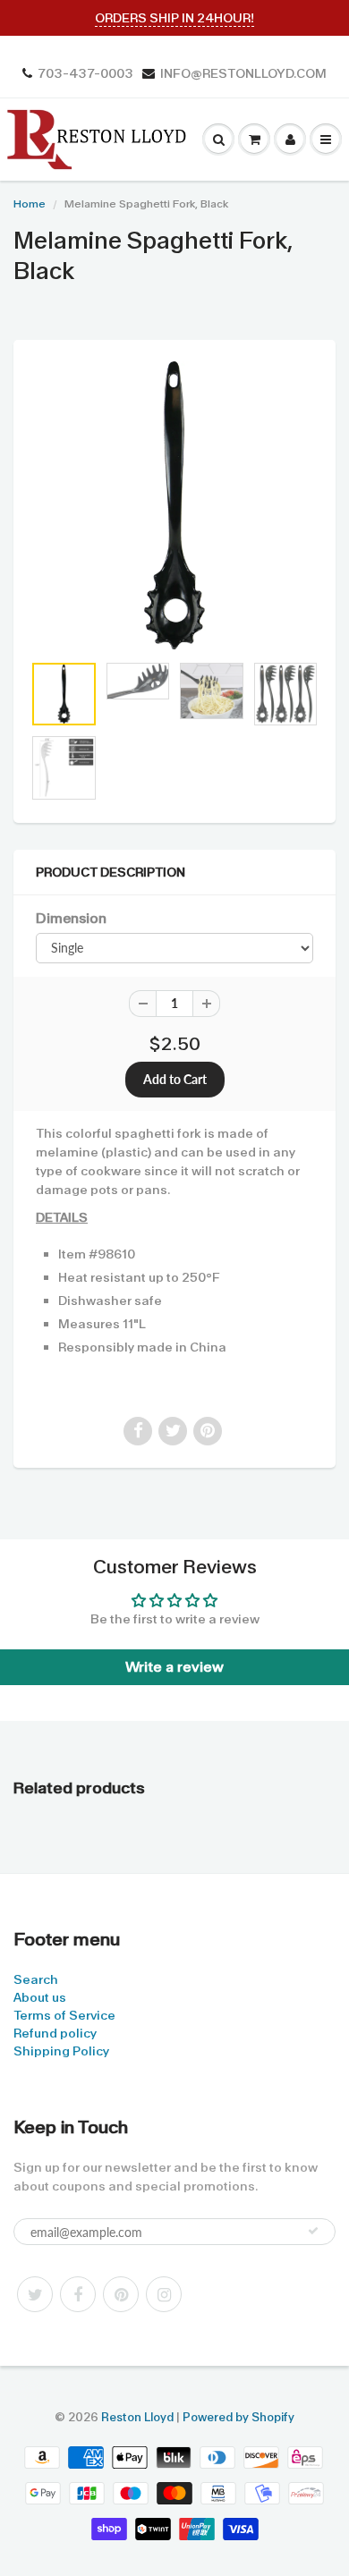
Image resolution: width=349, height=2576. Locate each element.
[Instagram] (164, 2294)
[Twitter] (35, 2294)
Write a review (174, 1667)
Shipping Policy (61, 2051)
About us (40, 1997)
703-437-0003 (85, 73)
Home (30, 204)
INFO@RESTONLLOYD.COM (243, 73)
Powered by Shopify (238, 2417)
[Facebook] (78, 2294)
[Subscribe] (313, 2231)
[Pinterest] (121, 2294)
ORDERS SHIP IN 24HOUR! (174, 18)
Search (36, 1979)
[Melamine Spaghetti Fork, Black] (174, 505)
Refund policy (55, 2033)
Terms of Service (64, 2015)
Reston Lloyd (137, 2417)
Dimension (71, 919)
